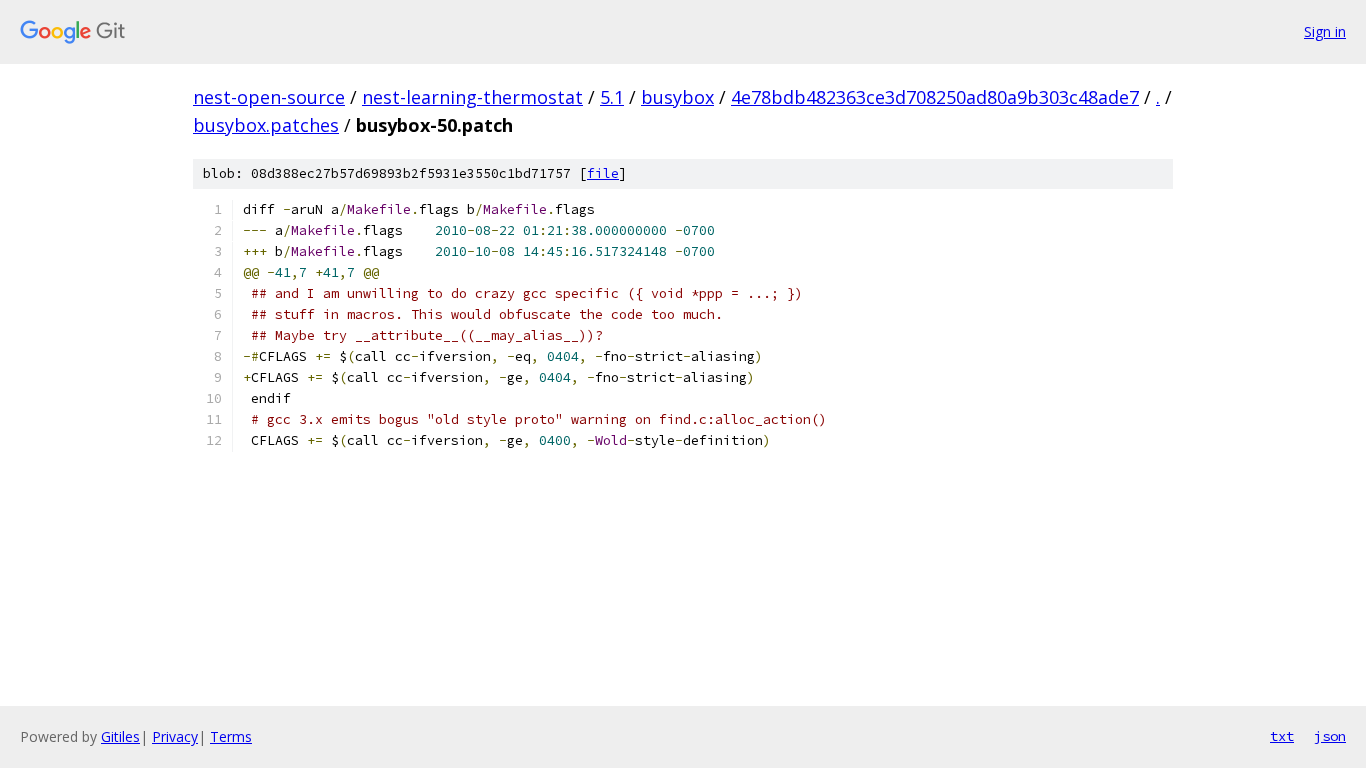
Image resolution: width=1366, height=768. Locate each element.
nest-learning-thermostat (472, 97)
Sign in (1325, 31)
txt (1282, 736)
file (603, 173)
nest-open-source (269, 97)
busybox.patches (266, 125)
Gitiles (120, 736)
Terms (231, 736)
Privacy (175, 736)
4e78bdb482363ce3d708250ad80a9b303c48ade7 (935, 97)
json (1330, 736)
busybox (677, 97)
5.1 (612, 97)
